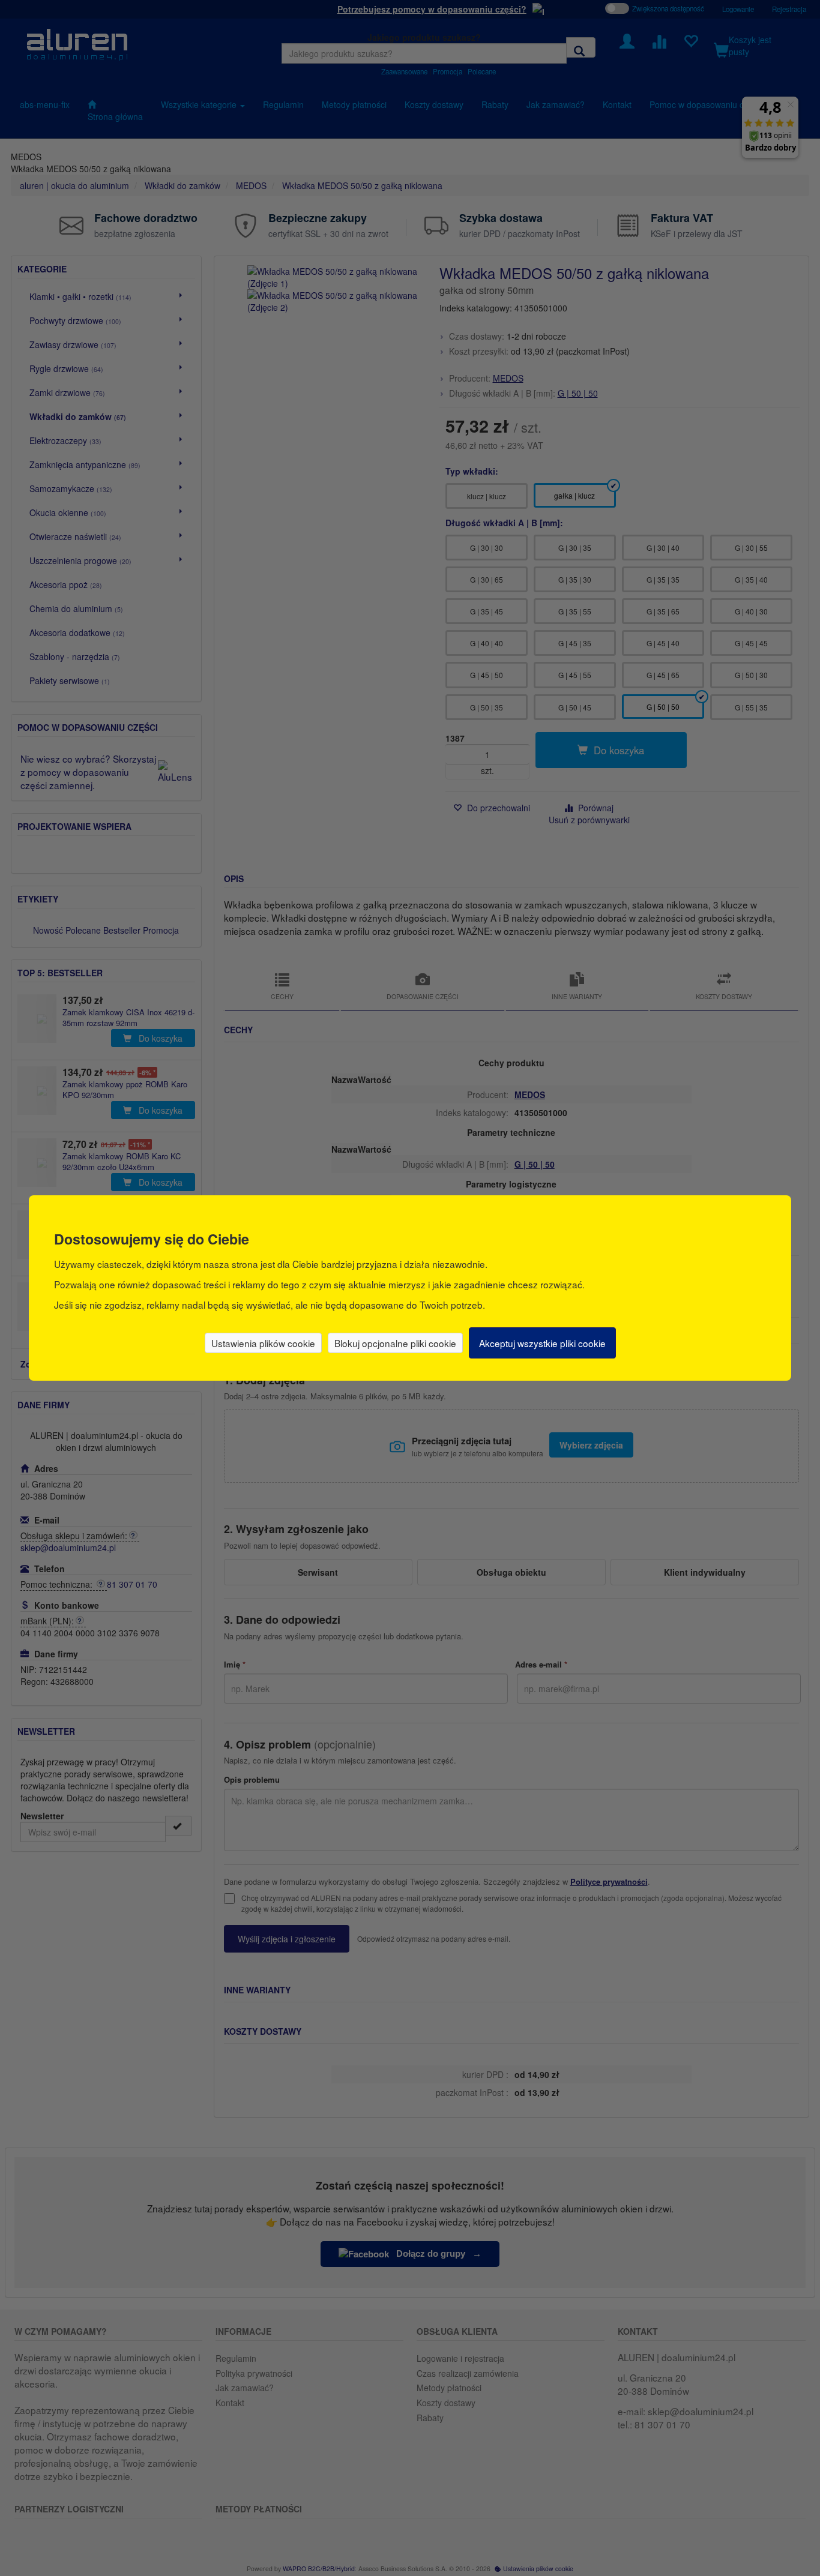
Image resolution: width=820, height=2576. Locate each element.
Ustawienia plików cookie (263, 1343)
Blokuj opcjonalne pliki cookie (395, 1343)
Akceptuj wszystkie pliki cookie (542, 1343)
